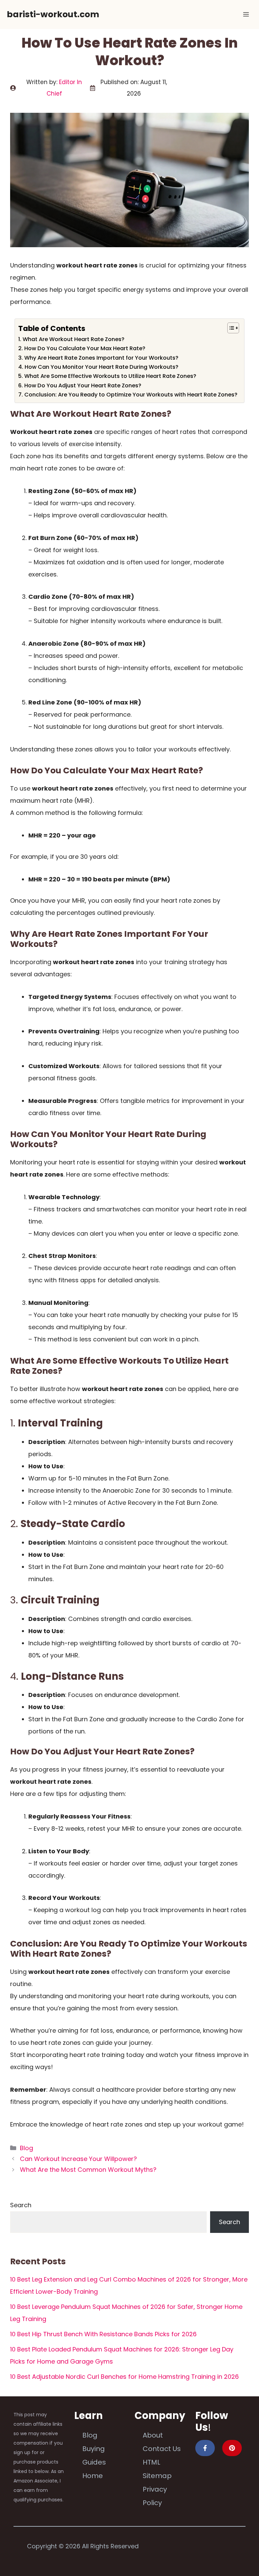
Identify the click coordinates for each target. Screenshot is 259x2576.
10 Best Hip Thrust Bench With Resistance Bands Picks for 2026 (103, 2334)
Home (93, 2476)
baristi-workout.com (53, 14)
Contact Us (162, 2449)
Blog (26, 2148)
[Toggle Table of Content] (230, 328)
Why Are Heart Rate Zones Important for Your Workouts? (101, 358)
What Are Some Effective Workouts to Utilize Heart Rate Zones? (110, 376)
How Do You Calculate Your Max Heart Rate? (85, 348)
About (153, 2435)
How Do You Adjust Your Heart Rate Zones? (83, 385)
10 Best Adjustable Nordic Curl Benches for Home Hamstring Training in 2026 (124, 2377)
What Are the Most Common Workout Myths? (88, 2170)
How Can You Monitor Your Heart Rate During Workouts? (101, 367)
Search (21, 2205)
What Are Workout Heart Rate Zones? (73, 339)
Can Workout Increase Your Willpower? (78, 2159)
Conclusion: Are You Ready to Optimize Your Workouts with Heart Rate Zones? (131, 395)
